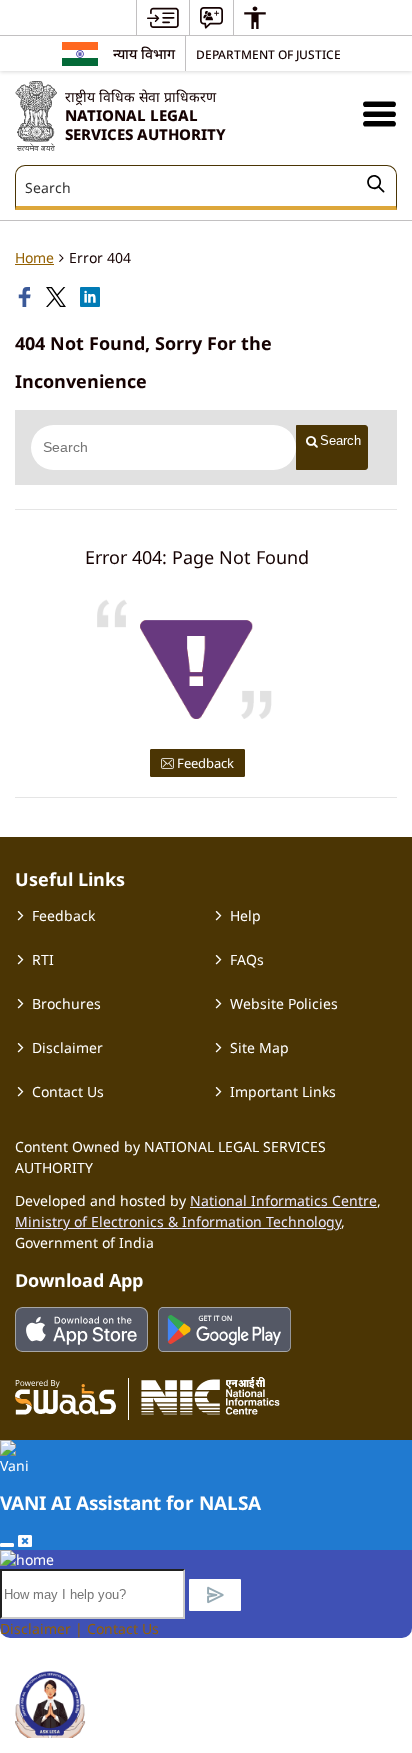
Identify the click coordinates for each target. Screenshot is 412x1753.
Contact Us (68, 1091)
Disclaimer (67, 1047)
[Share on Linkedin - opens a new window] (92, 297)
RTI (43, 959)
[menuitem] (163, 17)
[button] (379, 113)
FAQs (247, 959)
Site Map (259, 1047)
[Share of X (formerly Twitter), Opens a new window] (58, 297)
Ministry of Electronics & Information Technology (178, 1221)
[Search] (376, 187)
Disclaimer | (43, 1628)
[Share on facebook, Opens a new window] (27, 297)
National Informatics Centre (283, 1200)
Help (245, 915)
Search (340, 440)
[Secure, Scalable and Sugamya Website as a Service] (65, 1396)
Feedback (204, 763)
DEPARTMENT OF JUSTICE (268, 54)
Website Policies (284, 1003)
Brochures (66, 1003)
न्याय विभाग (144, 53)
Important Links (283, 1091)
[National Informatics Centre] (210, 1396)
